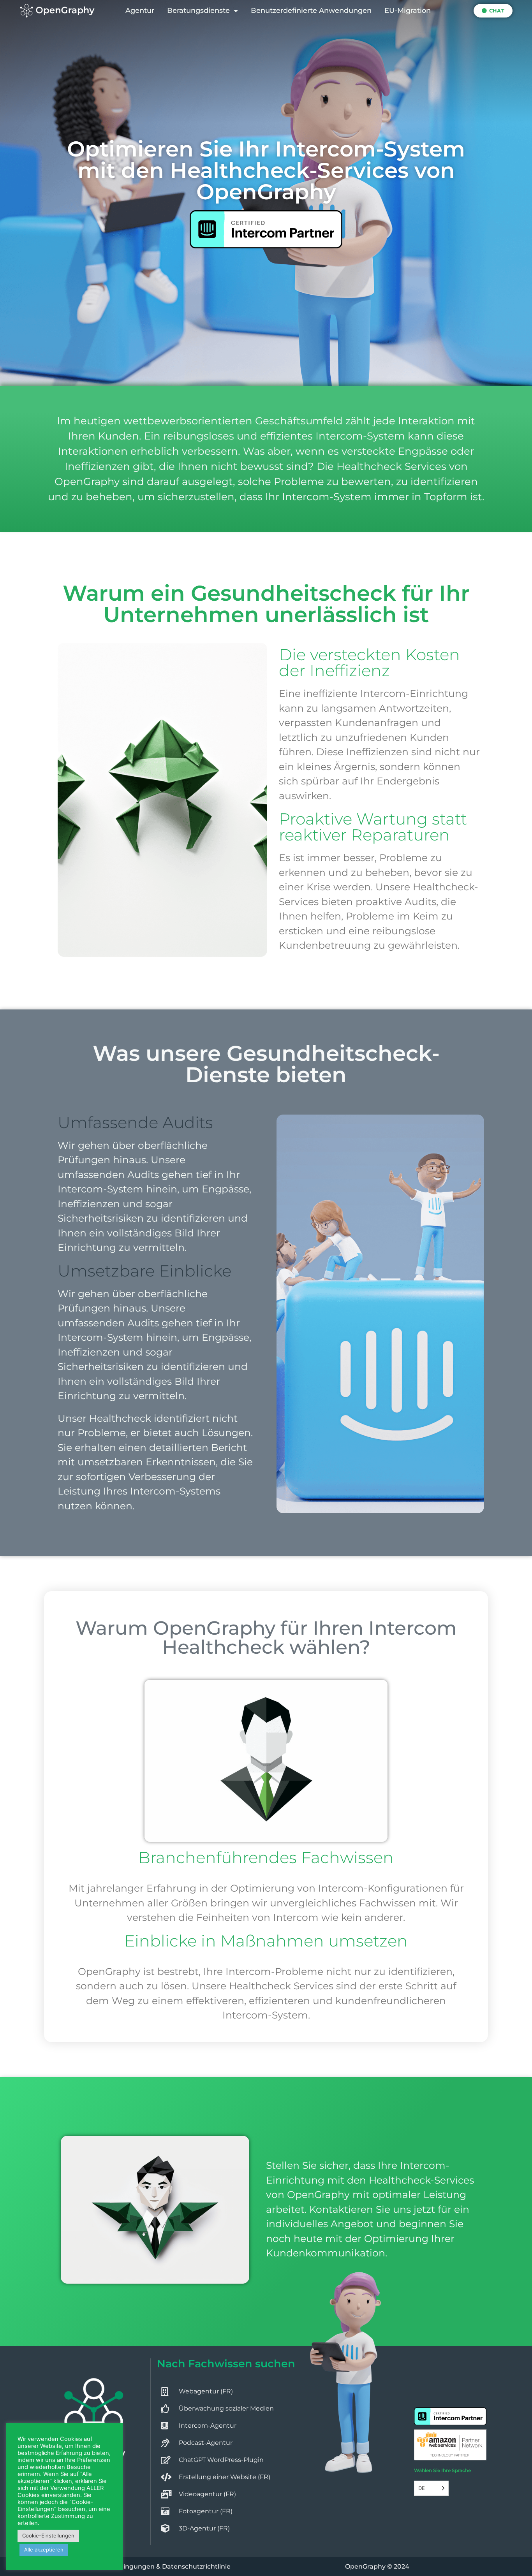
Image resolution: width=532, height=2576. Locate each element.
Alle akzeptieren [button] (44, 2550)
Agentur (140, 11)
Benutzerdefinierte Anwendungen (311, 11)
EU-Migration (408, 11)
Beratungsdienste (198, 11)
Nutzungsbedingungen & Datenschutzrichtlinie (155, 2566)
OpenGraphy (365, 2566)
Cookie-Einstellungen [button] (48, 2536)
